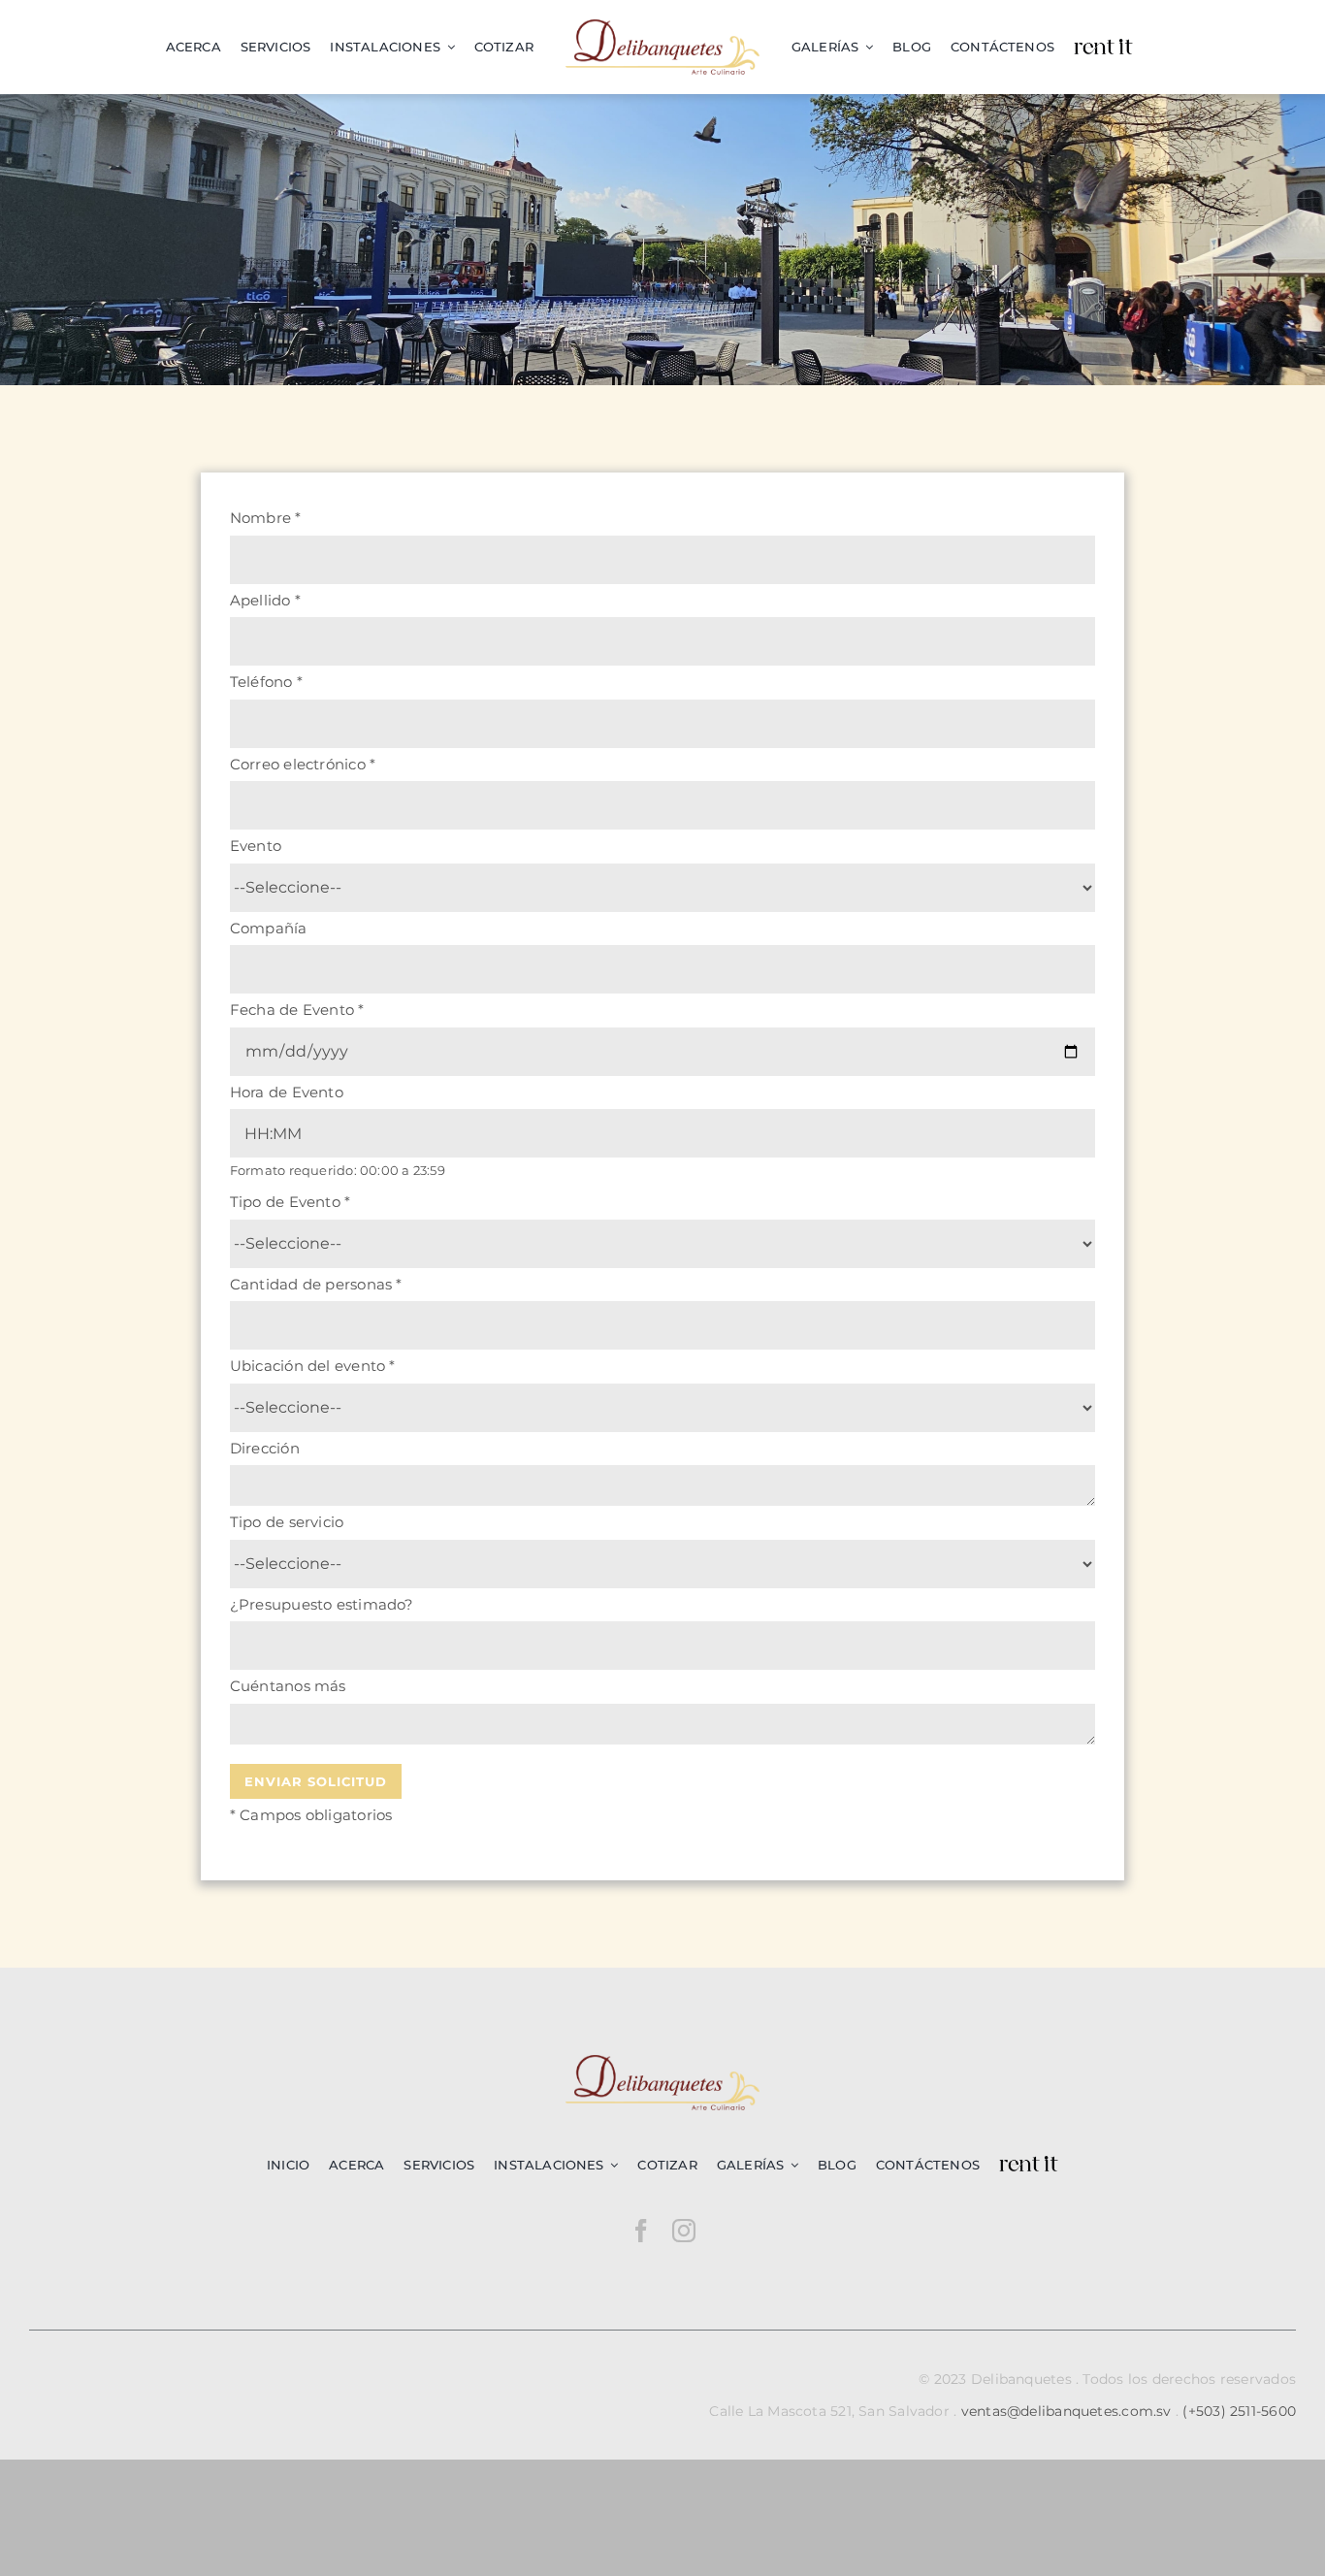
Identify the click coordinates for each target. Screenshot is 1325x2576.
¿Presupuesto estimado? (322, 1604)
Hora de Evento (287, 1092)
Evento (256, 846)
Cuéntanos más (288, 1686)
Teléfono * (266, 682)
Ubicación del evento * (313, 1366)
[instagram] (684, 2231)
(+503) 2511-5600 (1239, 2411)
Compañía (269, 928)
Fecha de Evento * (297, 1010)
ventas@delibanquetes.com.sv (1066, 2411)
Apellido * (265, 600)
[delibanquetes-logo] (662, 27)
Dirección (265, 1448)
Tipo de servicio (287, 1522)
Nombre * (266, 518)
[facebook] (641, 2231)
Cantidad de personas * (316, 1284)
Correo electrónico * (303, 764)
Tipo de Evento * (291, 1202)
